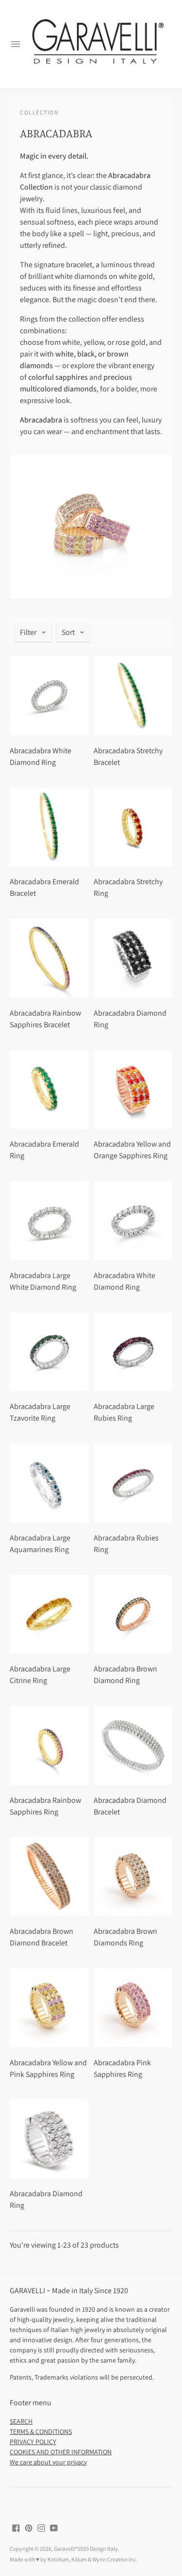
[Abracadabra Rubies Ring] (133, 1483)
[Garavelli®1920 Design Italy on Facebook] (16, 2527)
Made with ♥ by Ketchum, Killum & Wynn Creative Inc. (74, 2559)
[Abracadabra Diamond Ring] (133, 958)
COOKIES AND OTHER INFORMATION (61, 2452)
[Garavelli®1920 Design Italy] (97, 45)
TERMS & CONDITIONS (41, 2431)
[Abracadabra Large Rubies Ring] (133, 1352)
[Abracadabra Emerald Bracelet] (49, 827)
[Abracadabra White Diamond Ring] (49, 696)
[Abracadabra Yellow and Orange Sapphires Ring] (133, 1090)
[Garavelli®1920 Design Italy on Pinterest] (29, 2527)
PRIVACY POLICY (33, 2442)
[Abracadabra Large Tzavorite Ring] (49, 1352)
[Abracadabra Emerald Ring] (49, 1090)
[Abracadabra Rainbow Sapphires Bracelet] (49, 958)
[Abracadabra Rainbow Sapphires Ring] (49, 1745)
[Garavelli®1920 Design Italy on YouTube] (54, 2527)
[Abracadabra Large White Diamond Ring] (49, 1221)
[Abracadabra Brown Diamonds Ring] (133, 1877)
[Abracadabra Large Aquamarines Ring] (49, 1483)
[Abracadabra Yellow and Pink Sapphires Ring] (49, 2008)
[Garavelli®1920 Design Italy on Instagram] (41, 2527)
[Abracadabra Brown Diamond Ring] (133, 1614)
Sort (68, 632)
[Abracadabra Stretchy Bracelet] (133, 696)
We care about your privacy (48, 2462)
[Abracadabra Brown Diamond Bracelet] (49, 1877)
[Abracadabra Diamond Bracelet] (133, 1745)
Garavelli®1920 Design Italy (86, 2549)
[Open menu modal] (16, 44)
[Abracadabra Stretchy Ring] (133, 827)
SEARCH (21, 2421)
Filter (28, 632)
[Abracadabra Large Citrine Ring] (49, 1614)
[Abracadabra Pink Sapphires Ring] (133, 2008)
